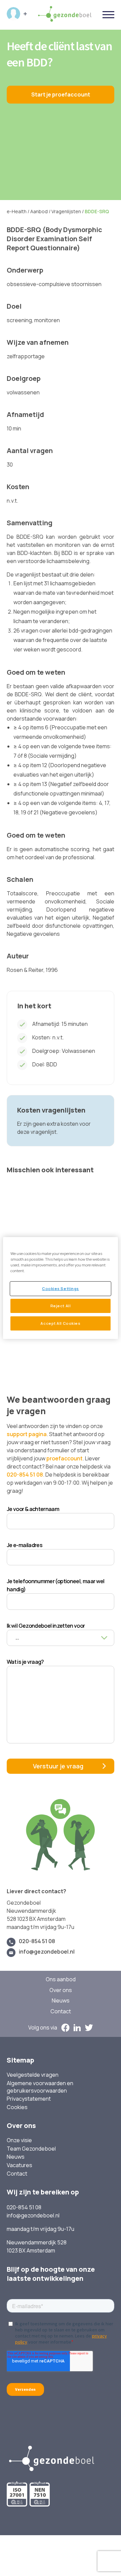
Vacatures (19, 2165)
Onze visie (19, 2140)
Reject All (61, 1306)
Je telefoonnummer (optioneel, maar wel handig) (56, 1585)
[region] (61, 1288)
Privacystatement (29, 2099)
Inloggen (17, 14)
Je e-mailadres (25, 1545)
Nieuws (61, 2001)
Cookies (17, 2107)
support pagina (27, 1434)
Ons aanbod (61, 1979)
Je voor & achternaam (33, 1509)
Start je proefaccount (61, 94)
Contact (61, 2011)
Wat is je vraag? (25, 1662)
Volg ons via (43, 2028)
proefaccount (65, 1458)
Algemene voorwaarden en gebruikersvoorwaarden (40, 2087)
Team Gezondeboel (31, 2149)
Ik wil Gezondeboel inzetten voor (46, 1626)
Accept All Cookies (60, 1323)
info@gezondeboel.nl (47, 1952)
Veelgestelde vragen (33, 2075)
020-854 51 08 (25, 1475)
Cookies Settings (61, 1289)
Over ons (61, 1990)
